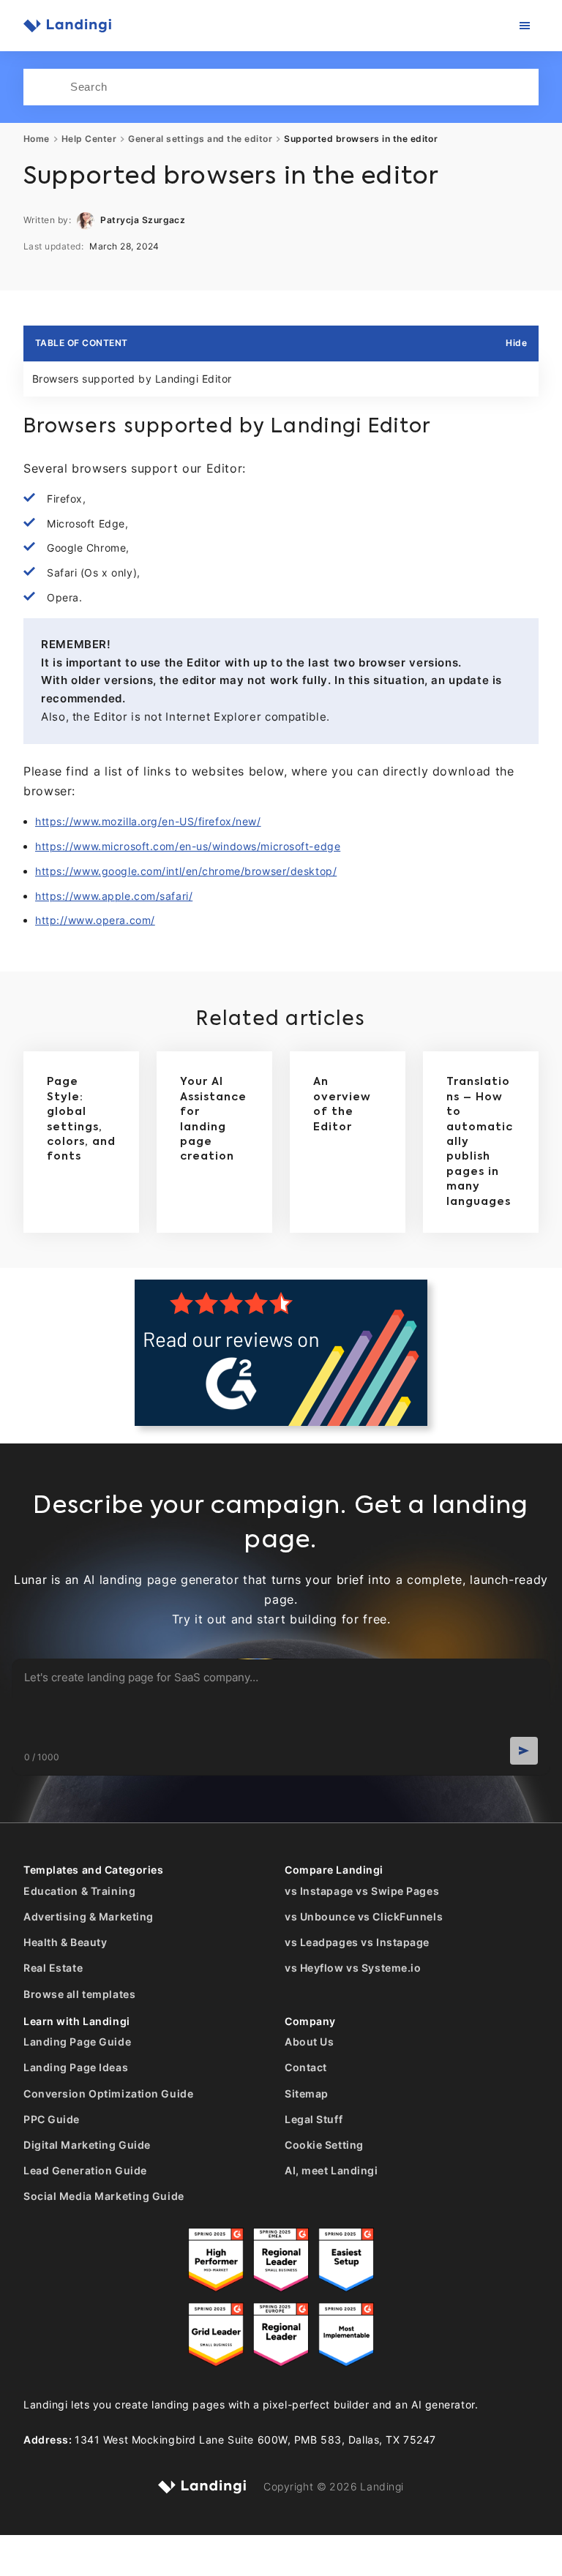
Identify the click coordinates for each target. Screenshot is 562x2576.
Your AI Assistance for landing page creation (213, 1119)
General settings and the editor (200, 139)
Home (37, 139)
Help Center (89, 139)
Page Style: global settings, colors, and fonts (81, 1119)
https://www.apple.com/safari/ (114, 896)
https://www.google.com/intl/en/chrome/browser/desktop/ (186, 871)
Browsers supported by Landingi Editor (132, 379)
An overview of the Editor (342, 1104)
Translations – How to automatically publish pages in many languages (480, 1142)
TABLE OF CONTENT (82, 343)
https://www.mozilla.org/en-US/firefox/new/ (148, 821)
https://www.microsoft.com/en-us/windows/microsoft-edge (188, 846)
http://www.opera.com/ (95, 920)
